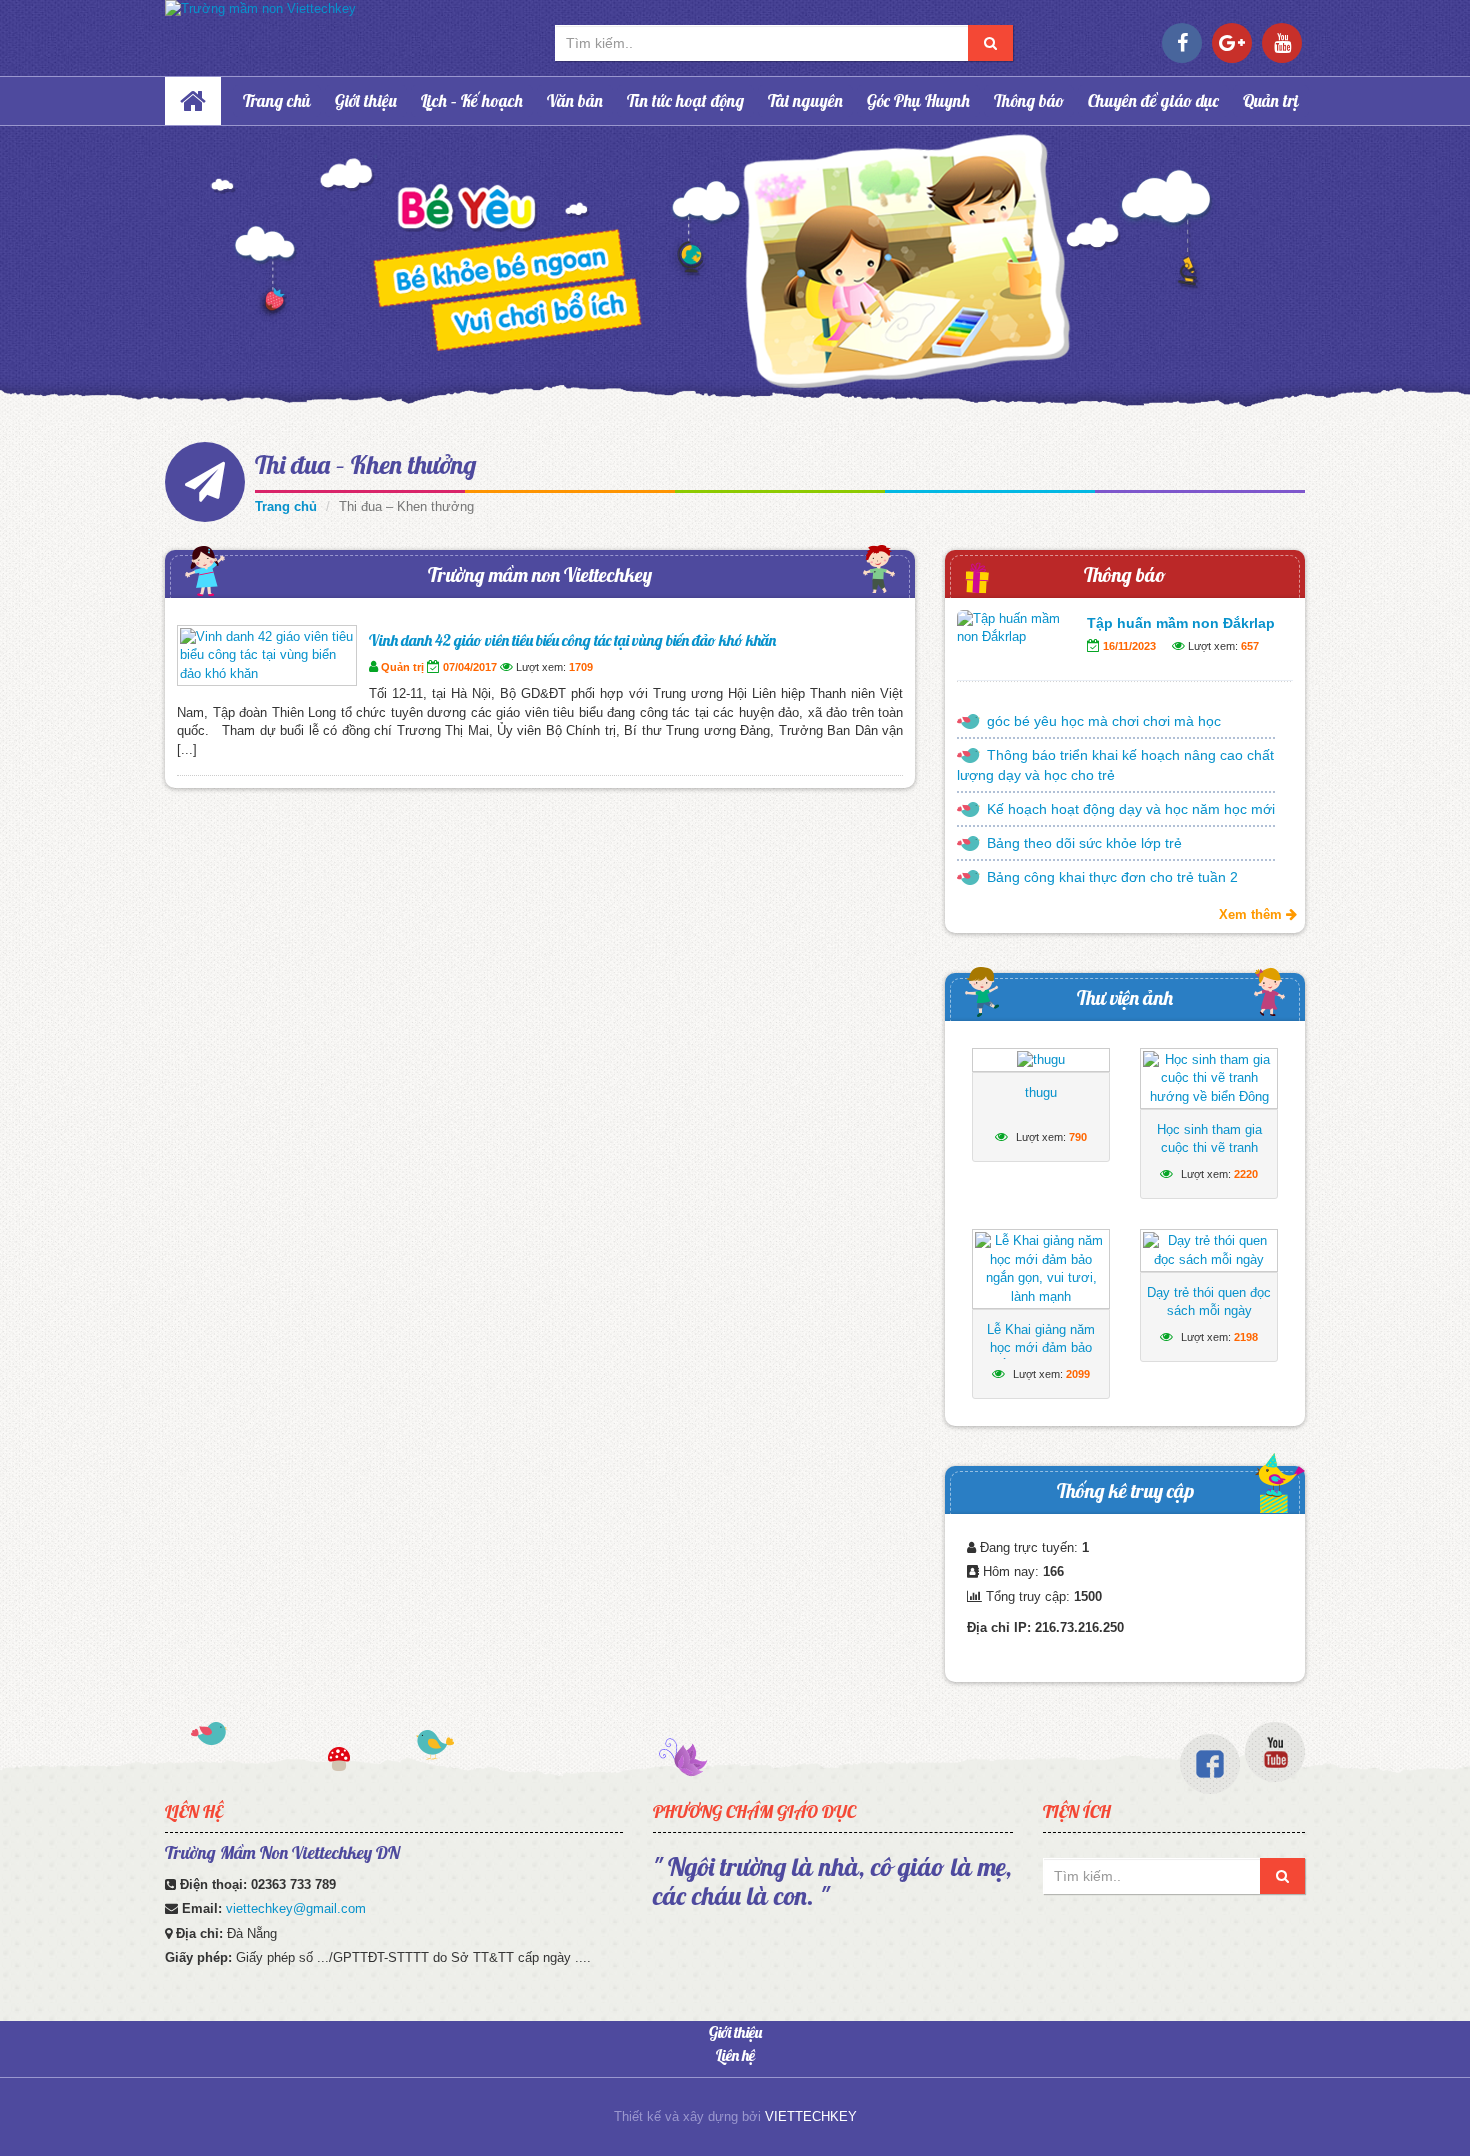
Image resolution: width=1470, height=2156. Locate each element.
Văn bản (575, 100)
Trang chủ (277, 100)
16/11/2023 (1129, 646)
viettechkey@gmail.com (296, 1908)
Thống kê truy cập (1125, 1490)
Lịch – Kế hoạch (472, 100)
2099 (1078, 1374)
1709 (581, 667)
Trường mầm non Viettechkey (540, 574)
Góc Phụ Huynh (918, 100)
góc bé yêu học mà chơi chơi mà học (1104, 721)
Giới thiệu (366, 100)
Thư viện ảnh (1125, 997)
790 (1078, 1137)
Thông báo (1029, 100)
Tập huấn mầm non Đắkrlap (1181, 623)
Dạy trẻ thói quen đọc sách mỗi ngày (1209, 1301)
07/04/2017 (470, 667)
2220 (1246, 1174)
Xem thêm (1252, 914)
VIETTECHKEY (811, 2116)
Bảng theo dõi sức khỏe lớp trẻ (1084, 843)
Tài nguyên (805, 100)
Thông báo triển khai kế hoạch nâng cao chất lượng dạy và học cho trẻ (1115, 765)
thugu (1041, 1092)
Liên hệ (735, 2055)
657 (1250, 646)
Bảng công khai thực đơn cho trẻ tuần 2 (1112, 877)
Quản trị (1271, 100)
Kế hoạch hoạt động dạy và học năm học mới (1131, 809)
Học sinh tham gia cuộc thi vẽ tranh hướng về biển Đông (1209, 1147)
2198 (1246, 1337)
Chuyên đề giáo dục (1153, 100)
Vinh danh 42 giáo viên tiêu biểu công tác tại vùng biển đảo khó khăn (572, 640)
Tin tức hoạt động (685, 100)
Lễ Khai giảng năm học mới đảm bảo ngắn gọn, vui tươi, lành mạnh (1041, 1356)
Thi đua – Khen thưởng (365, 464)
